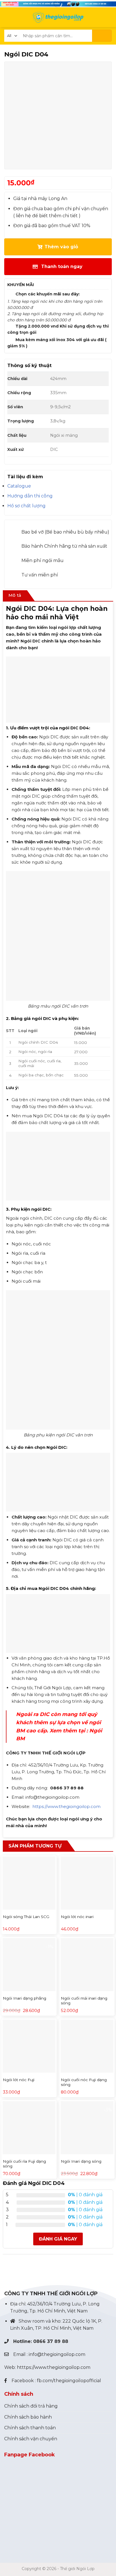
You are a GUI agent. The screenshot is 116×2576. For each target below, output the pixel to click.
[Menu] (8, 17)
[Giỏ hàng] (108, 17)
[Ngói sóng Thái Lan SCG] (29, 1883)
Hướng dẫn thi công (30, 496)
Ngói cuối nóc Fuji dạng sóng (84, 2082)
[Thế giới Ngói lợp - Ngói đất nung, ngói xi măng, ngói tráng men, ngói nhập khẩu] (58, 17)
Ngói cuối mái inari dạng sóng (84, 2001)
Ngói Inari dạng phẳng (24, 1998)
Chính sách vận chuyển (31, 2439)
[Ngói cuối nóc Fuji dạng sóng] (87, 2046)
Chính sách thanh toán (30, 2428)
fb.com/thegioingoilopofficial (69, 2381)
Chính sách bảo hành (28, 2417)
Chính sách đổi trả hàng (31, 2406)
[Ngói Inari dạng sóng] (87, 2128)
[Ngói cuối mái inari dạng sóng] (87, 1965)
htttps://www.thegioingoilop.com (54, 2367)
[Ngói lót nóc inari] (87, 1883)
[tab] (15, 596)
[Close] (5, 2271)
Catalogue (19, 486)
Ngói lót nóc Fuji (19, 2080)
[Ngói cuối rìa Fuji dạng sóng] (29, 2128)
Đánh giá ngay (58, 2239)
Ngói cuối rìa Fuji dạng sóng (24, 2164)
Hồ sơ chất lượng (26, 506)
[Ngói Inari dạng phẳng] (29, 1965)
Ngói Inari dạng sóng (81, 2161)
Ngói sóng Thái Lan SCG (26, 1917)
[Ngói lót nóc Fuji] (29, 2046)
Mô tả (15, 595)
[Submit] (102, 36)
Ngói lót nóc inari (77, 1917)
